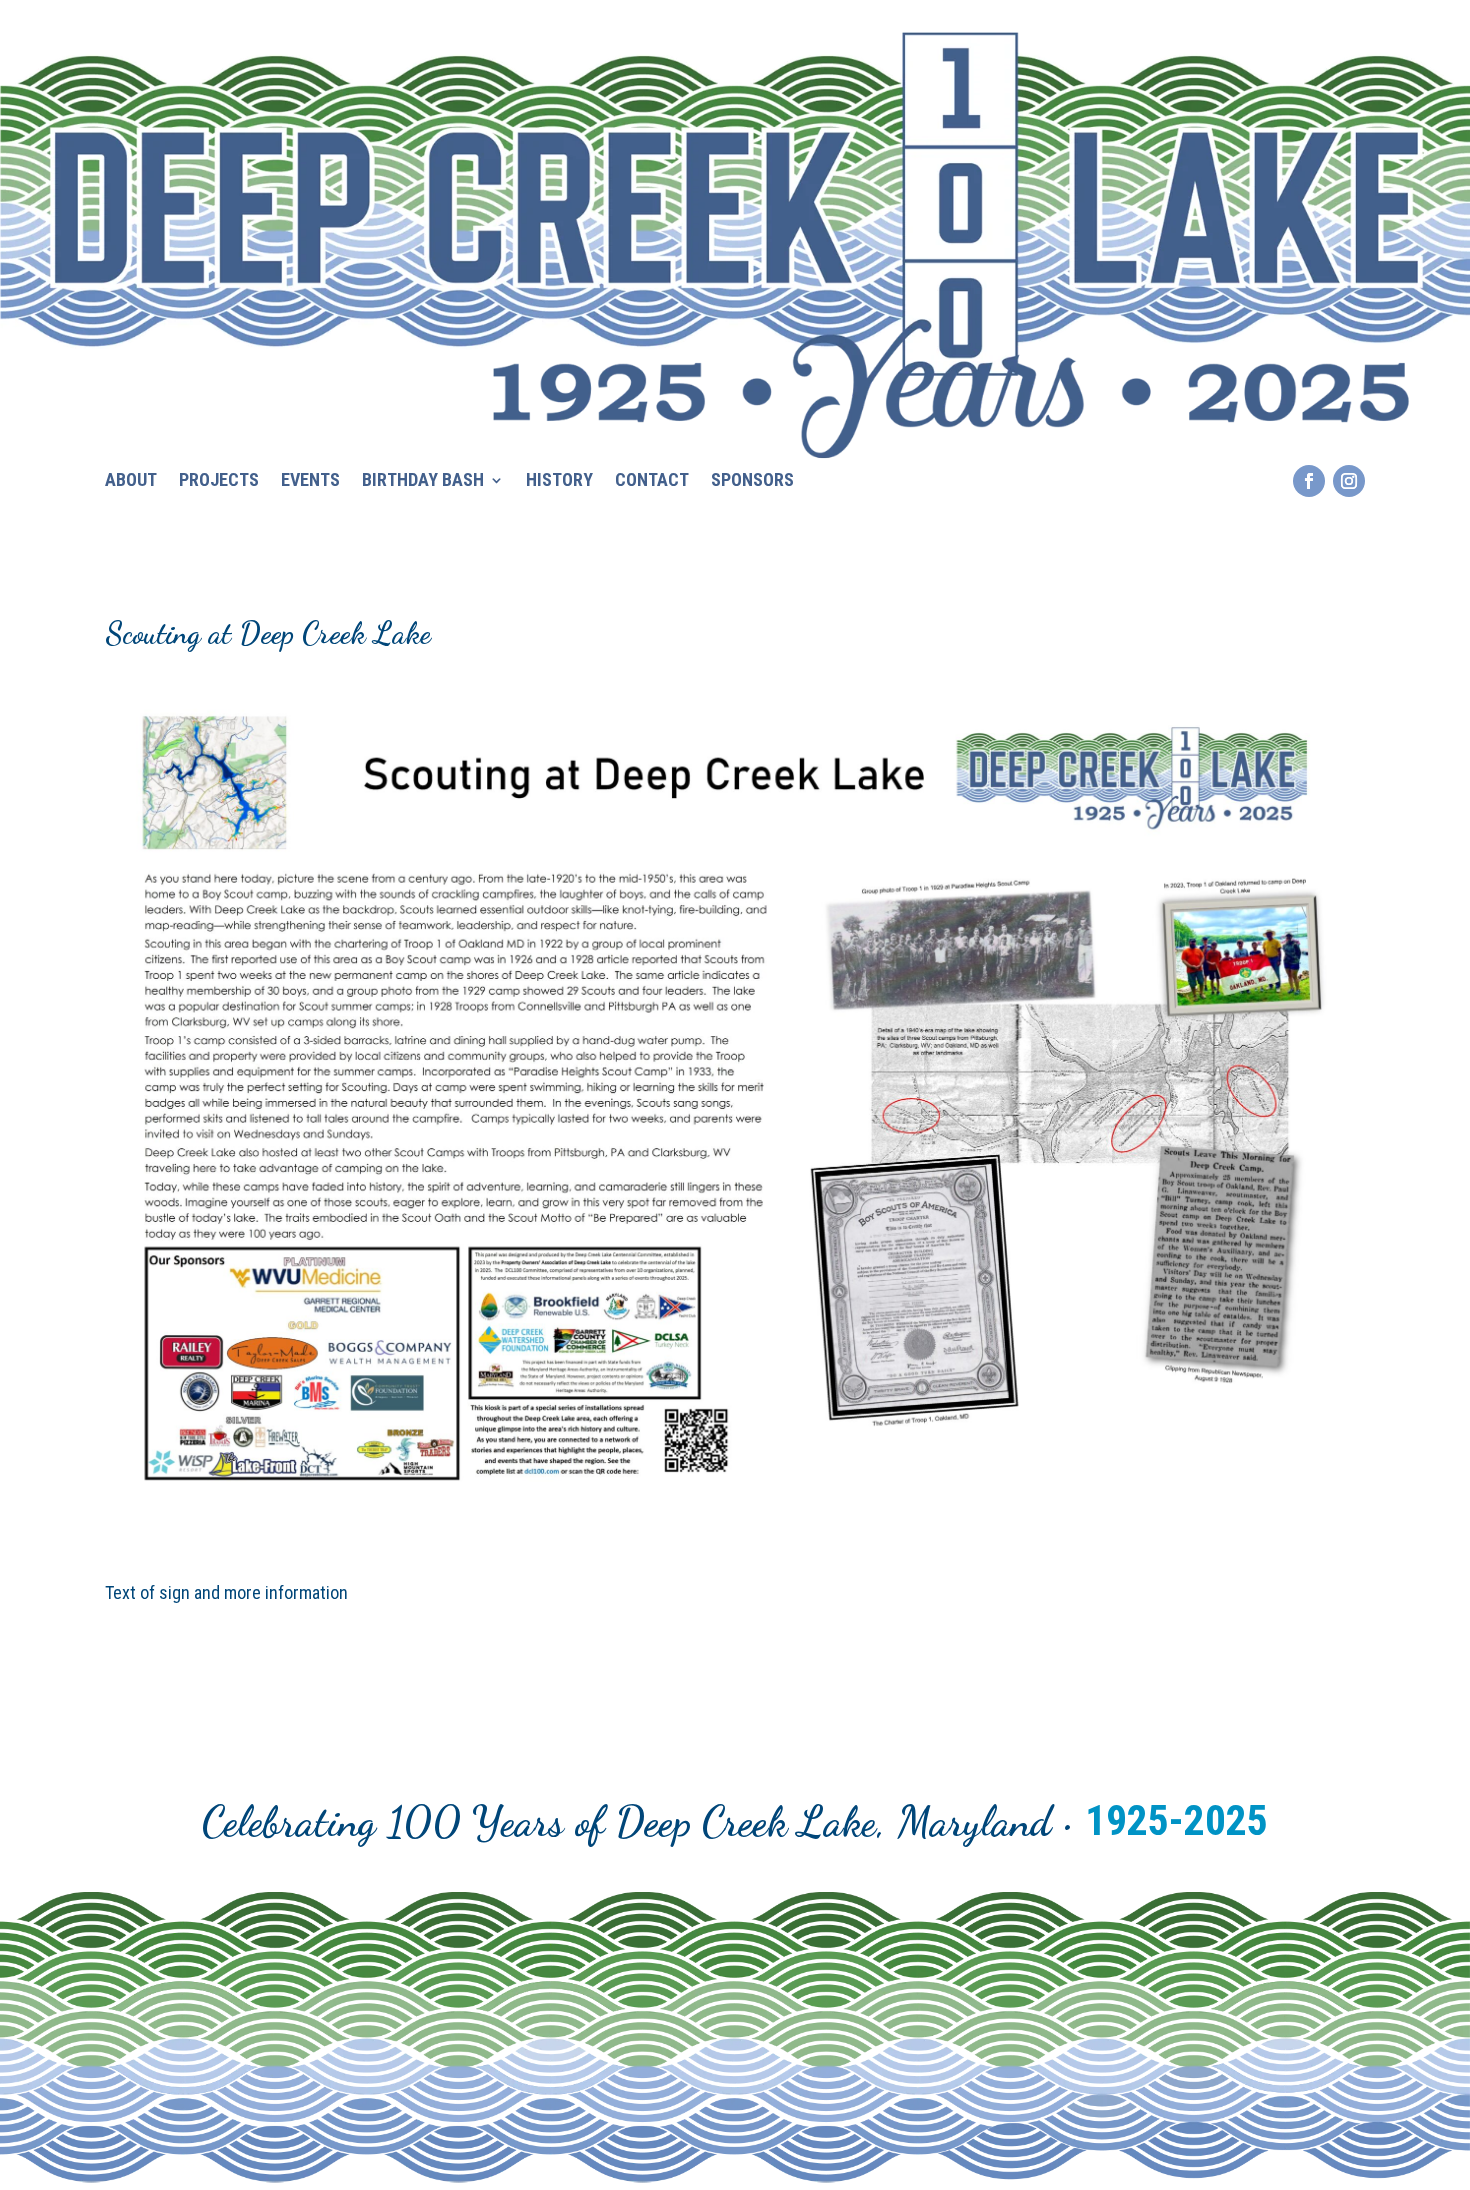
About (131, 481)
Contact (652, 481)
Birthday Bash (423, 481)
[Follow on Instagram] (1349, 481)
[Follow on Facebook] (1309, 481)
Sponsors (752, 481)
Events (310, 481)
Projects (219, 481)
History (559, 481)
